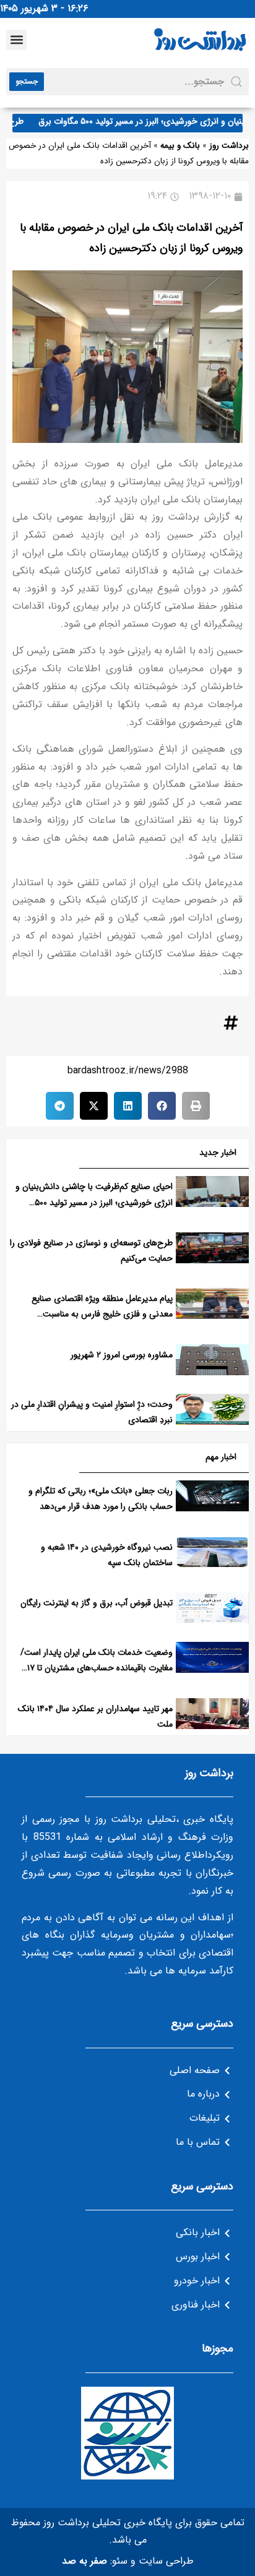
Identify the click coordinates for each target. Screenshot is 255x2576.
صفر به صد (84, 2561)
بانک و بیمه (180, 146)
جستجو (27, 81)
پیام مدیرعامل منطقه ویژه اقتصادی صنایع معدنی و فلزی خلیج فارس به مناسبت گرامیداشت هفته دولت (102, 1314)
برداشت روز (229, 146)
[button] (16, 40)
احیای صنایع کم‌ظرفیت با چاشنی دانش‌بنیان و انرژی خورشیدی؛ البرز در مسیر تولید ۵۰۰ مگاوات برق (94, 1202)
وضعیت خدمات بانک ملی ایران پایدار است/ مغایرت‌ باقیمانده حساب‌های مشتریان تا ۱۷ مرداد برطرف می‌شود (97, 1668)
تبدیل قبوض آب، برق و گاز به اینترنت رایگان (97, 1603)
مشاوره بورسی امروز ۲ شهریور (122, 1355)
